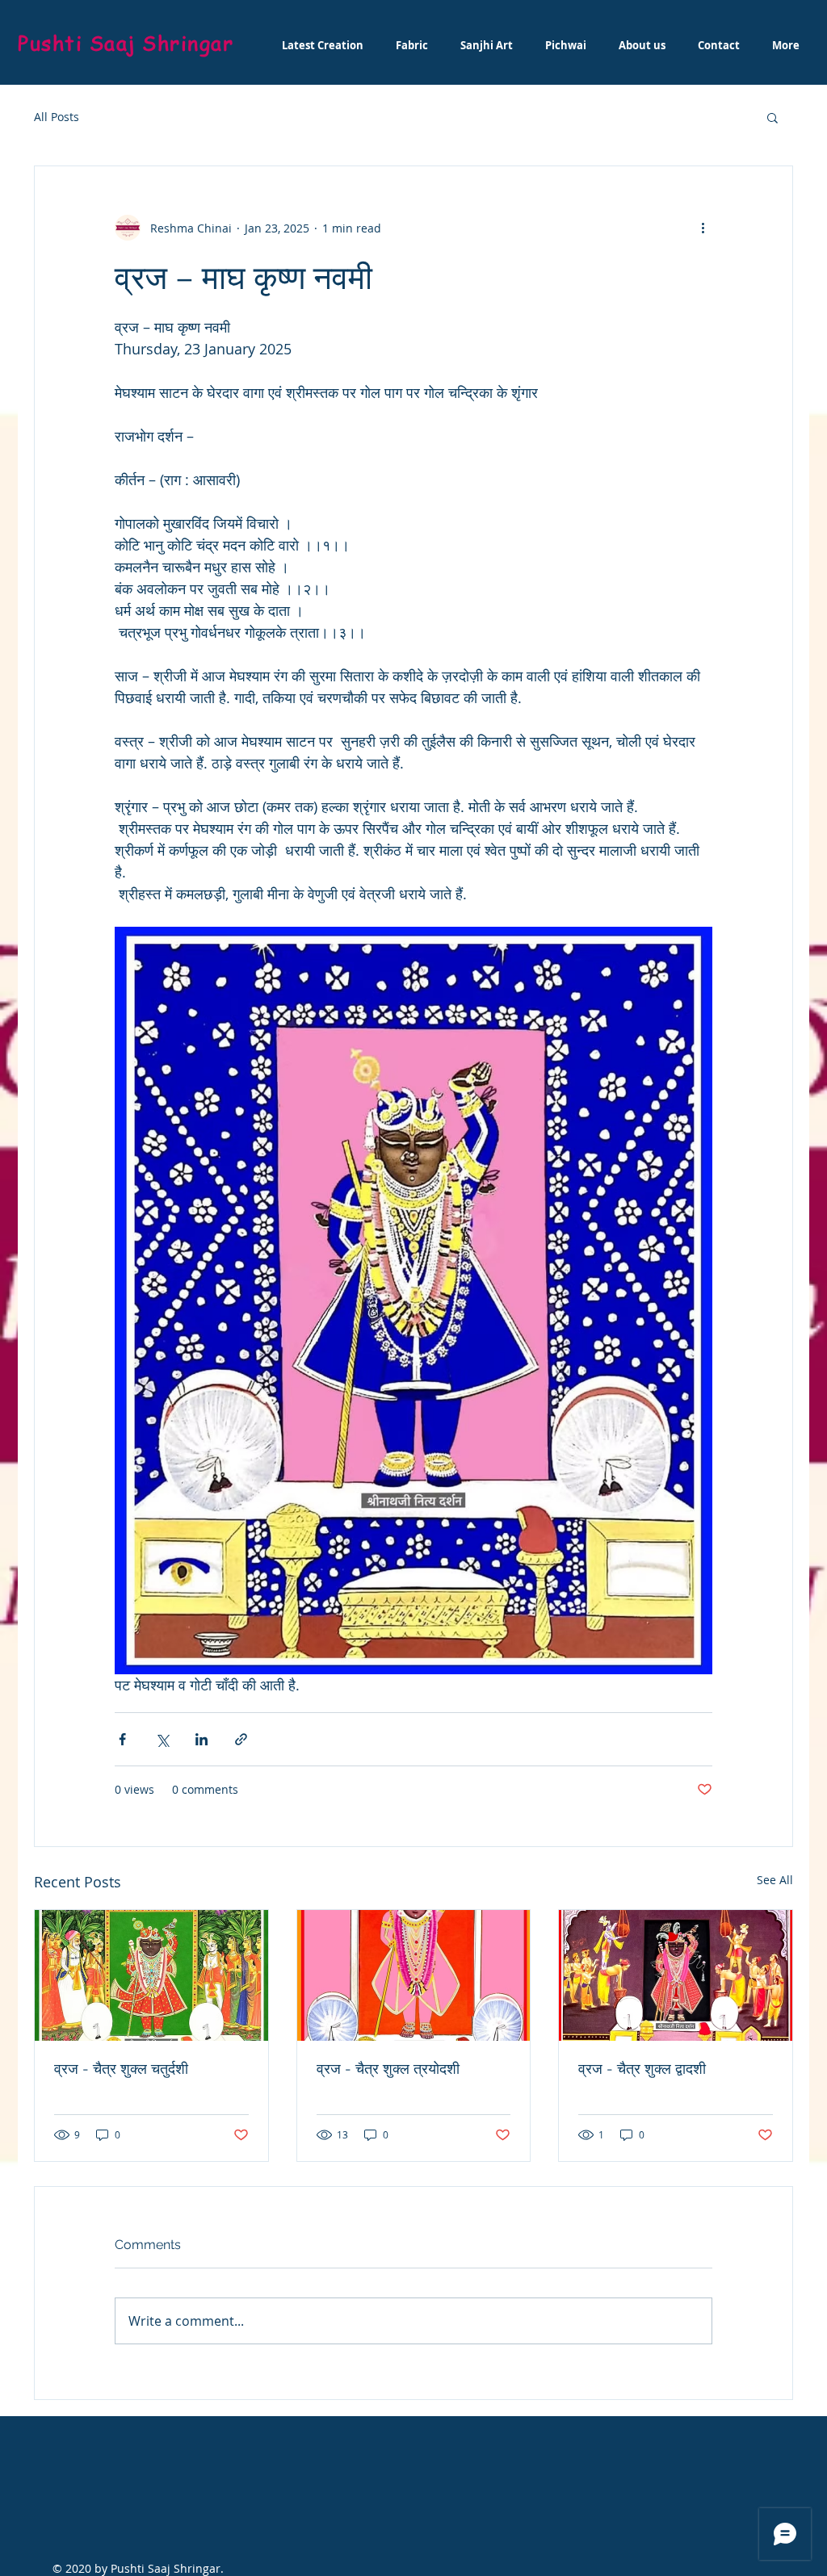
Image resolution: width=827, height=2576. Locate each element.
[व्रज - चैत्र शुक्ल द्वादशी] (676, 1975)
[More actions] (703, 228)
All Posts (57, 117)
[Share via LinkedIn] (202, 1739)
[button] (772, 117)
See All (775, 1880)
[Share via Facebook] (122, 1739)
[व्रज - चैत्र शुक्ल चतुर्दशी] (151, 1975)
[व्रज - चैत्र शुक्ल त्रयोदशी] (414, 1975)
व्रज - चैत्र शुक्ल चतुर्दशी (121, 2069)
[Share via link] (241, 1739)
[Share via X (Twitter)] (162, 1739)
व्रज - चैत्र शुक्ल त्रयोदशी (388, 2069)
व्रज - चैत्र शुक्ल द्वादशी (642, 2069)
